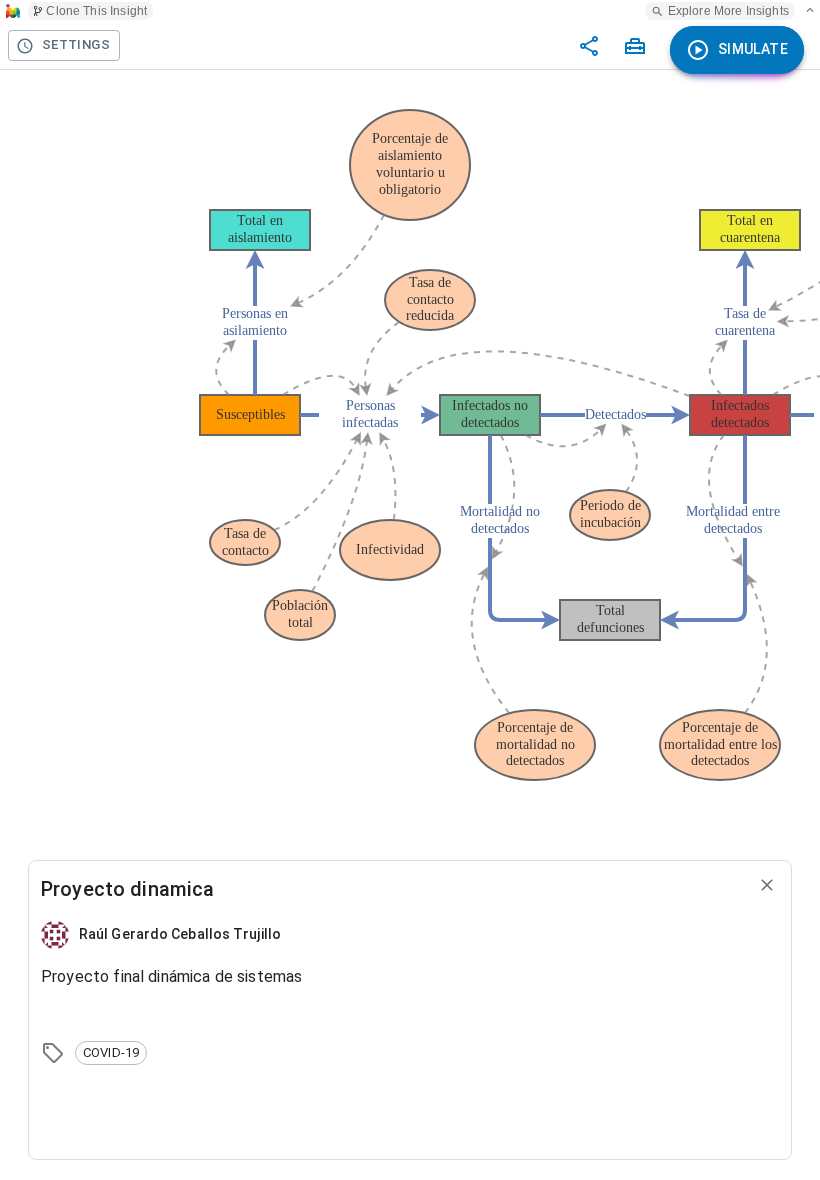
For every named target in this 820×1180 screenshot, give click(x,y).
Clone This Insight (96, 11)
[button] (111, 1053)
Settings (76, 44)
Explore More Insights (728, 11)
